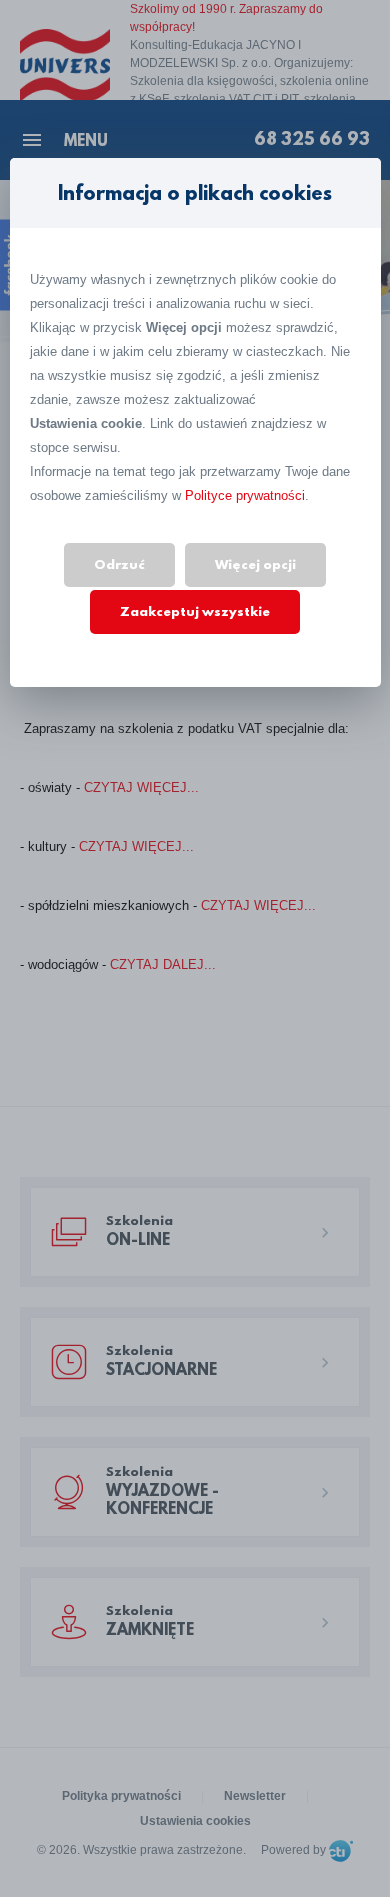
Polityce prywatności (245, 495)
